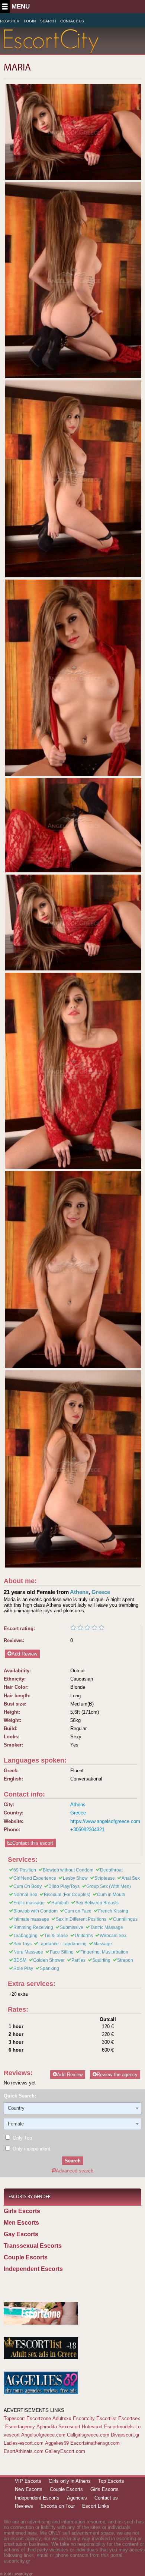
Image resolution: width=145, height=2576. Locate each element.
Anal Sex (131, 1878)
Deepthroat (111, 1870)
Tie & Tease (56, 1936)
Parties (78, 1960)
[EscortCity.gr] (51, 49)
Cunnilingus (125, 1919)
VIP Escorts (28, 2481)
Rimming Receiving (33, 1927)
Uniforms (84, 1936)
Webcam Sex (113, 1936)
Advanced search (75, 2171)
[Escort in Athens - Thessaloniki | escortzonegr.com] (41, 2323)
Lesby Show (75, 1878)
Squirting (101, 1960)
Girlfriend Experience (35, 1878)
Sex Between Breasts (97, 1903)
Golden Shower (49, 1960)
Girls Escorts (22, 2211)
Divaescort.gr (125, 2435)
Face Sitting (62, 1952)
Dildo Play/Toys (64, 1886)
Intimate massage (31, 1919)
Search (48, 21)
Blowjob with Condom (36, 1911)
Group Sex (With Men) (109, 1886)
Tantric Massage (107, 1927)
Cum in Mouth (111, 1895)
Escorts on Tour (58, 2506)
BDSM (20, 1960)
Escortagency (20, 2427)
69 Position (25, 1870)
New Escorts (29, 2489)
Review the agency (117, 2075)
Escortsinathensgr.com (95, 2443)
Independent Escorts (33, 2269)
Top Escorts (111, 2481)
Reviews (24, 2506)
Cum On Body (28, 1886)
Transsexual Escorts (33, 2246)
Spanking (49, 1968)
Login (30, 21)
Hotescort (92, 2427)
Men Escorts (21, 2223)
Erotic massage (29, 1903)
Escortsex (129, 2418)
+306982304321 (87, 1830)
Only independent (31, 2149)
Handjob (60, 1903)
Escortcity (84, 2418)
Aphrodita (47, 2427)
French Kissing (113, 1911)
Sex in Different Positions (81, 1919)
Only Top (22, 2138)
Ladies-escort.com (24, 2443)
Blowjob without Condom (68, 1870)
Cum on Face (78, 1911)
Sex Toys (22, 1944)
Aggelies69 (57, 2443)
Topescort (14, 2418)
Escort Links (96, 2506)
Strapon (125, 1960)
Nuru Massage (28, 1952)
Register (10, 21)
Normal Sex (25, 1895)
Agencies (77, 2498)
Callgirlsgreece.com (88, 2435)
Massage (103, 1944)
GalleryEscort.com (65, 2451)
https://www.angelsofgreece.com (105, 1821)
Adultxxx (62, 2418)
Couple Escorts (26, 2257)
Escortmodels (119, 2427)
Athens (79, 1592)
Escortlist (107, 2418)
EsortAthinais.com (24, 2451)
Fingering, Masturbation (104, 1952)
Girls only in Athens (70, 2481)
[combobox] (72, 2108)
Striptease (105, 1878)
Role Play (23, 1968)
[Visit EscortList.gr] (41, 2358)
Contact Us (72, 21)
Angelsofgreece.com (43, 2435)
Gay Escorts (21, 2234)
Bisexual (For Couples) (67, 1895)
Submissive (72, 1927)
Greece (101, 1592)
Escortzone (39, 2418)
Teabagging (25, 1936)
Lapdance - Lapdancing (62, 1944)
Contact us (106, 2498)
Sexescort (69, 2427)
